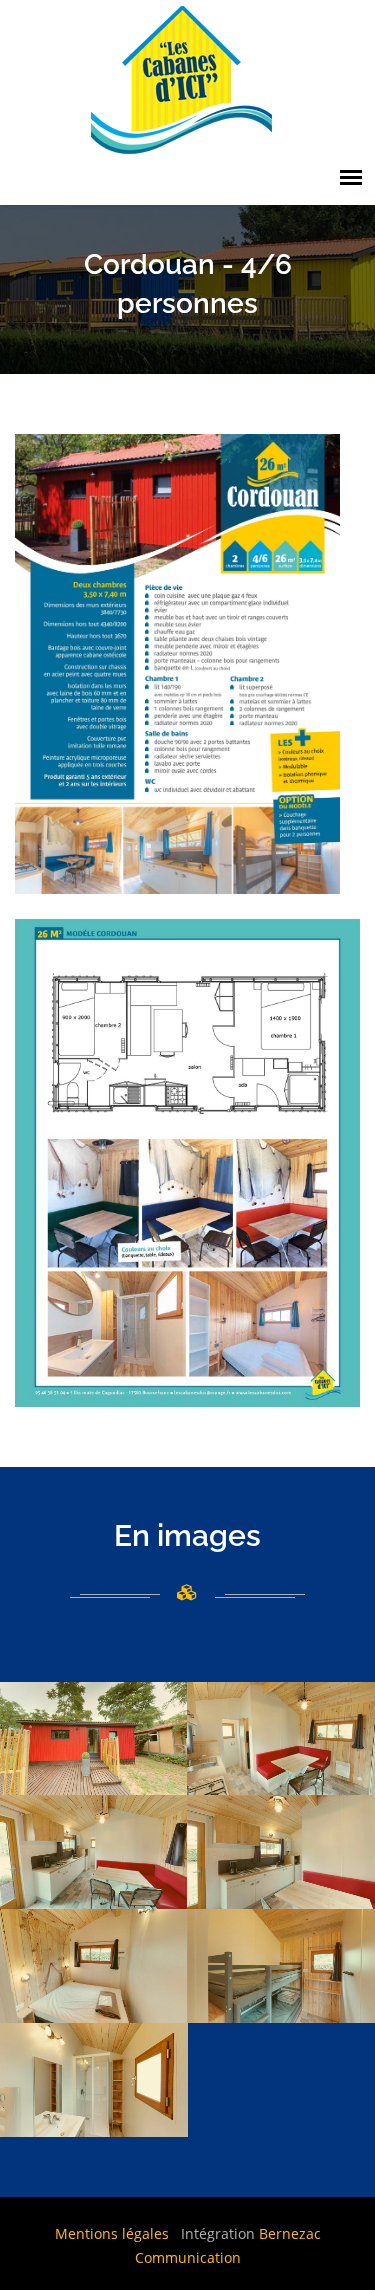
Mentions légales (112, 2233)
